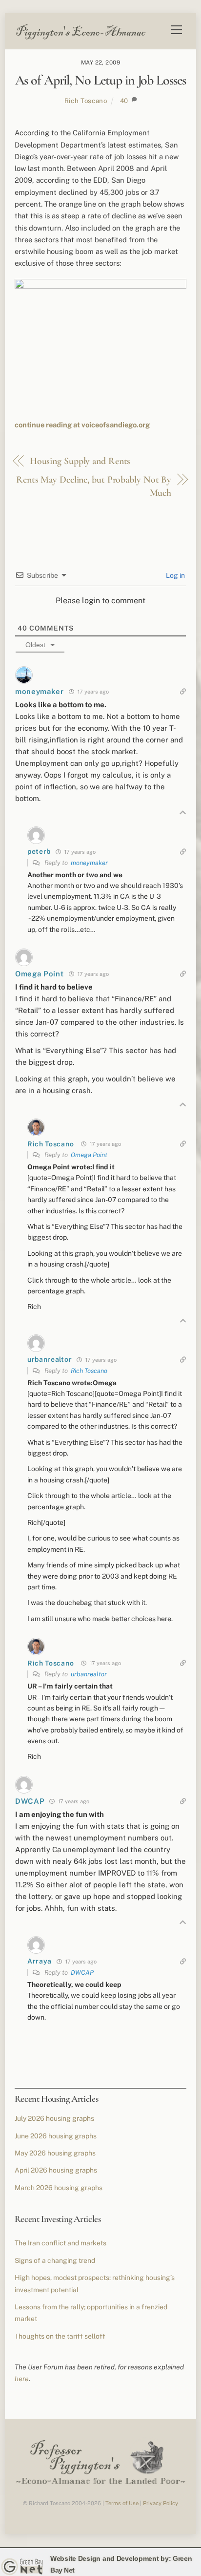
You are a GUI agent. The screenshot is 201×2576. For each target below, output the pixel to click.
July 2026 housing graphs (54, 2118)
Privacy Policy (161, 2503)
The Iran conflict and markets (60, 2243)
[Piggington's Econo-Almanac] (80, 37)
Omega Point (89, 1155)
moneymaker (89, 863)
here (22, 2379)
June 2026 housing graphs (56, 2136)
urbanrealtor (89, 1674)
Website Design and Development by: (111, 2558)
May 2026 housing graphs (55, 2153)
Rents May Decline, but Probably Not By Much (94, 486)
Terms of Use (122, 2503)
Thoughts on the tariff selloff (60, 2336)
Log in (175, 575)
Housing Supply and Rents (80, 461)
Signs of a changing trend (55, 2260)
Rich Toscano (86, 101)
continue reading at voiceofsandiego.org (82, 425)
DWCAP (82, 1973)
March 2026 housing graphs (59, 2188)
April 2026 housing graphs (56, 2170)
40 (124, 101)
